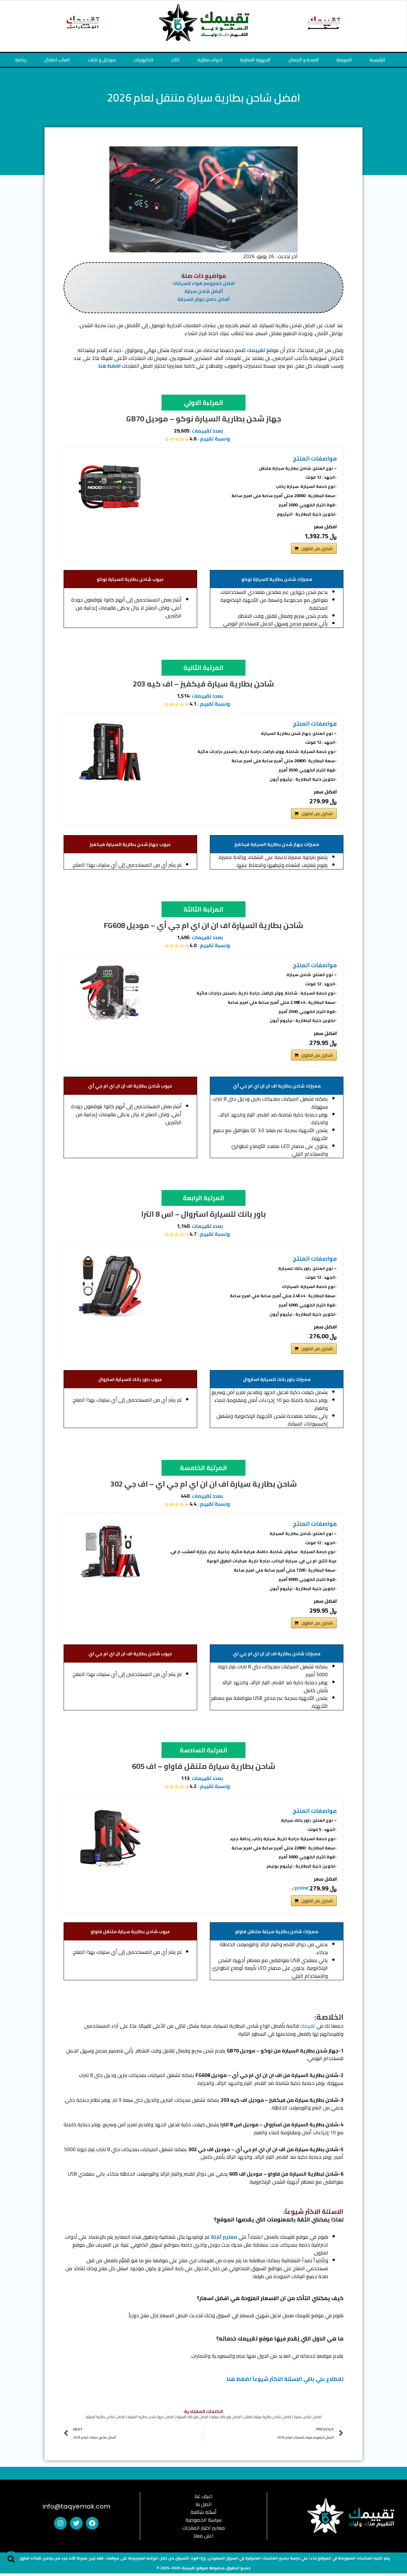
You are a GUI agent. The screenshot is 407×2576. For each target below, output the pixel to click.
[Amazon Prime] (300, 1888)
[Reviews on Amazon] (177, 439)
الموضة (344, 60)
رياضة (21, 60)
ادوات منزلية (210, 60)
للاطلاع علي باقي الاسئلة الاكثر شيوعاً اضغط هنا (285, 2379)
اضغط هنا (110, 366)
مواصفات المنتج (284, 486)
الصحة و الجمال (304, 60)
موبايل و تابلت (102, 60)
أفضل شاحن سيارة (204, 291)
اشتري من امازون (317, 548)
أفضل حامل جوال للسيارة (203, 299)
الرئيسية (377, 60)
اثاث (175, 60)
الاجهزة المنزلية (255, 60)
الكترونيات (144, 60)
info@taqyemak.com (76, 2506)
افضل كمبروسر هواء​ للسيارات (204, 283)
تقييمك (256, 350)
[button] (11, 2559)
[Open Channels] (386, 2558)
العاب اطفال (57, 60)
